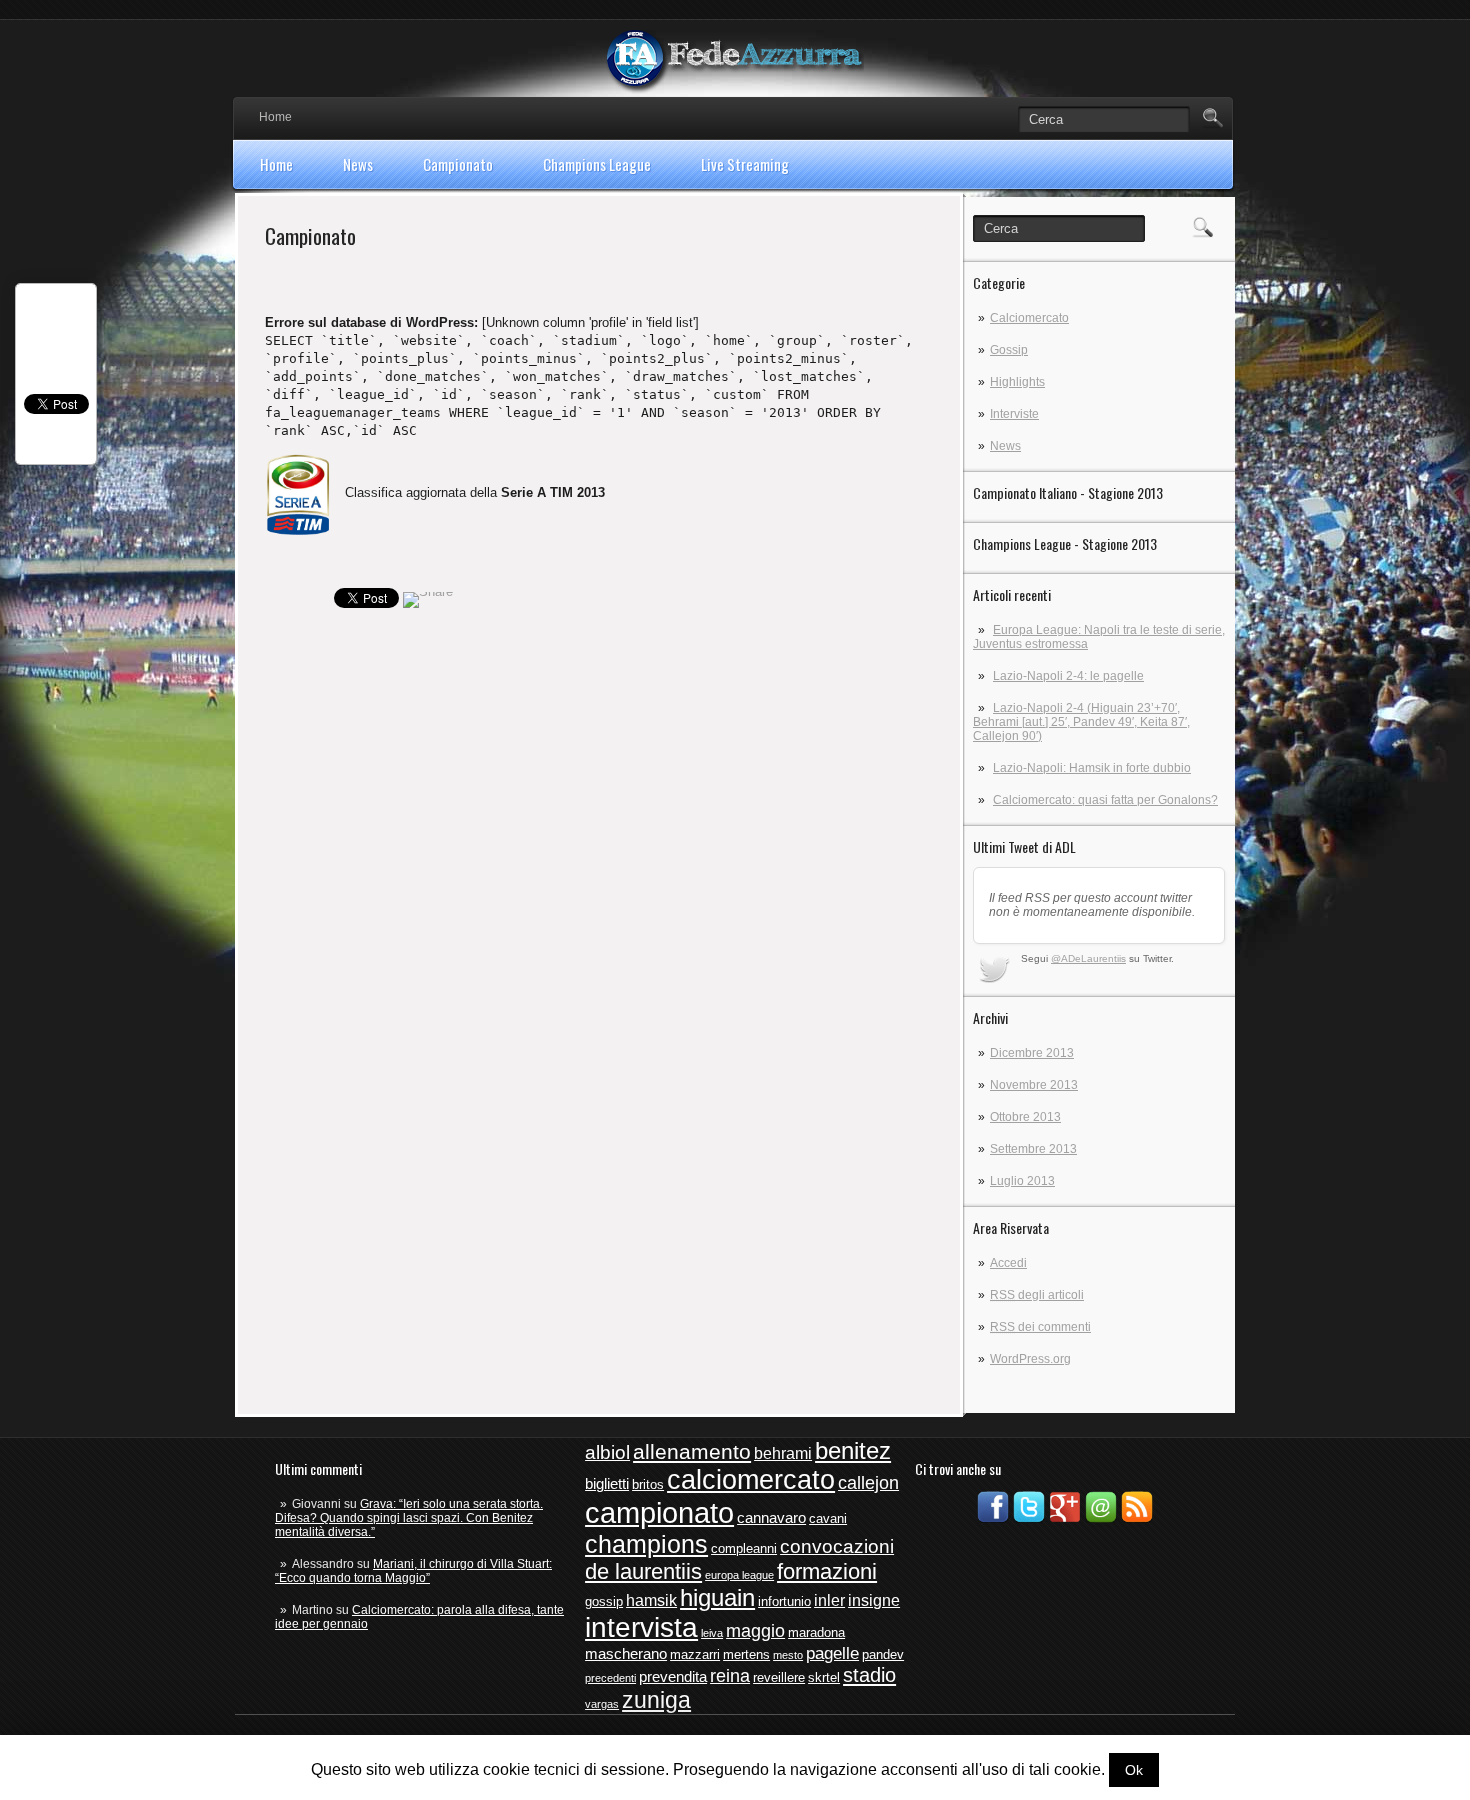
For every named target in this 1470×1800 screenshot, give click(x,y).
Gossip (1009, 350)
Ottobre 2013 (1025, 1117)
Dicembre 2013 (1032, 1053)
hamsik (651, 1600)
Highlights (1017, 382)
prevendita (673, 1677)
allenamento (692, 1451)
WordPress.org (1030, 1359)
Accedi (1008, 1263)
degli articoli (1037, 1295)
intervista (641, 1627)
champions (646, 1544)
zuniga (656, 1700)
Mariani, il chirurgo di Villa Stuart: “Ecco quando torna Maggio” (413, 1571)
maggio (755, 1631)
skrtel (824, 1677)
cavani (828, 1518)
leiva (712, 1633)
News (358, 164)
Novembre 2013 (1034, 1085)
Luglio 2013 (1022, 1181)
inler (829, 1600)
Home (275, 117)
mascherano (626, 1654)
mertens (746, 1654)
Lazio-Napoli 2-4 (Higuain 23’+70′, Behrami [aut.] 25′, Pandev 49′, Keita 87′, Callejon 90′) (1081, 722)
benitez (853, 1451)
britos (648, 1484)
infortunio (784, 1601)
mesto (788, 1655)
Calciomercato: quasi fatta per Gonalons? (1105, 800)
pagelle (832, 1653)
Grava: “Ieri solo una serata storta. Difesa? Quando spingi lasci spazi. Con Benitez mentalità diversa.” (409, 1518)
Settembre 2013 (1033, 1149)
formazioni (827, 1571)
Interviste (1014, 414)
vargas (602, 1704)
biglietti (607, 1484)
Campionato (458, 164)
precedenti (610, 1678)
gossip (604, 1601)
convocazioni (837, 1546)
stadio (869, 1675)
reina (730, 1676)
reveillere (779, 1677)
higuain (717, 1598)
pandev (883, 1654)
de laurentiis (643, 1571)
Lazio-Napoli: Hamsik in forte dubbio (1092, 768)
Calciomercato (1029, 318)
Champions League (597, 164)
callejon (868, 1483)
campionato (659, 1512)
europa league (739, 1575)
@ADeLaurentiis (1088, 958)
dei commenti (1040, 1327)
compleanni (744, 1548)
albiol (607, 1452)
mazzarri (695, 1654)
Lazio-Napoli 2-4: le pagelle (1068, 676)
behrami (783, 1453)
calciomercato (751, 1480)
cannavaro (771, 1518)
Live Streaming (745, 164)
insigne (874, 1600)
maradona (816, 1632)
